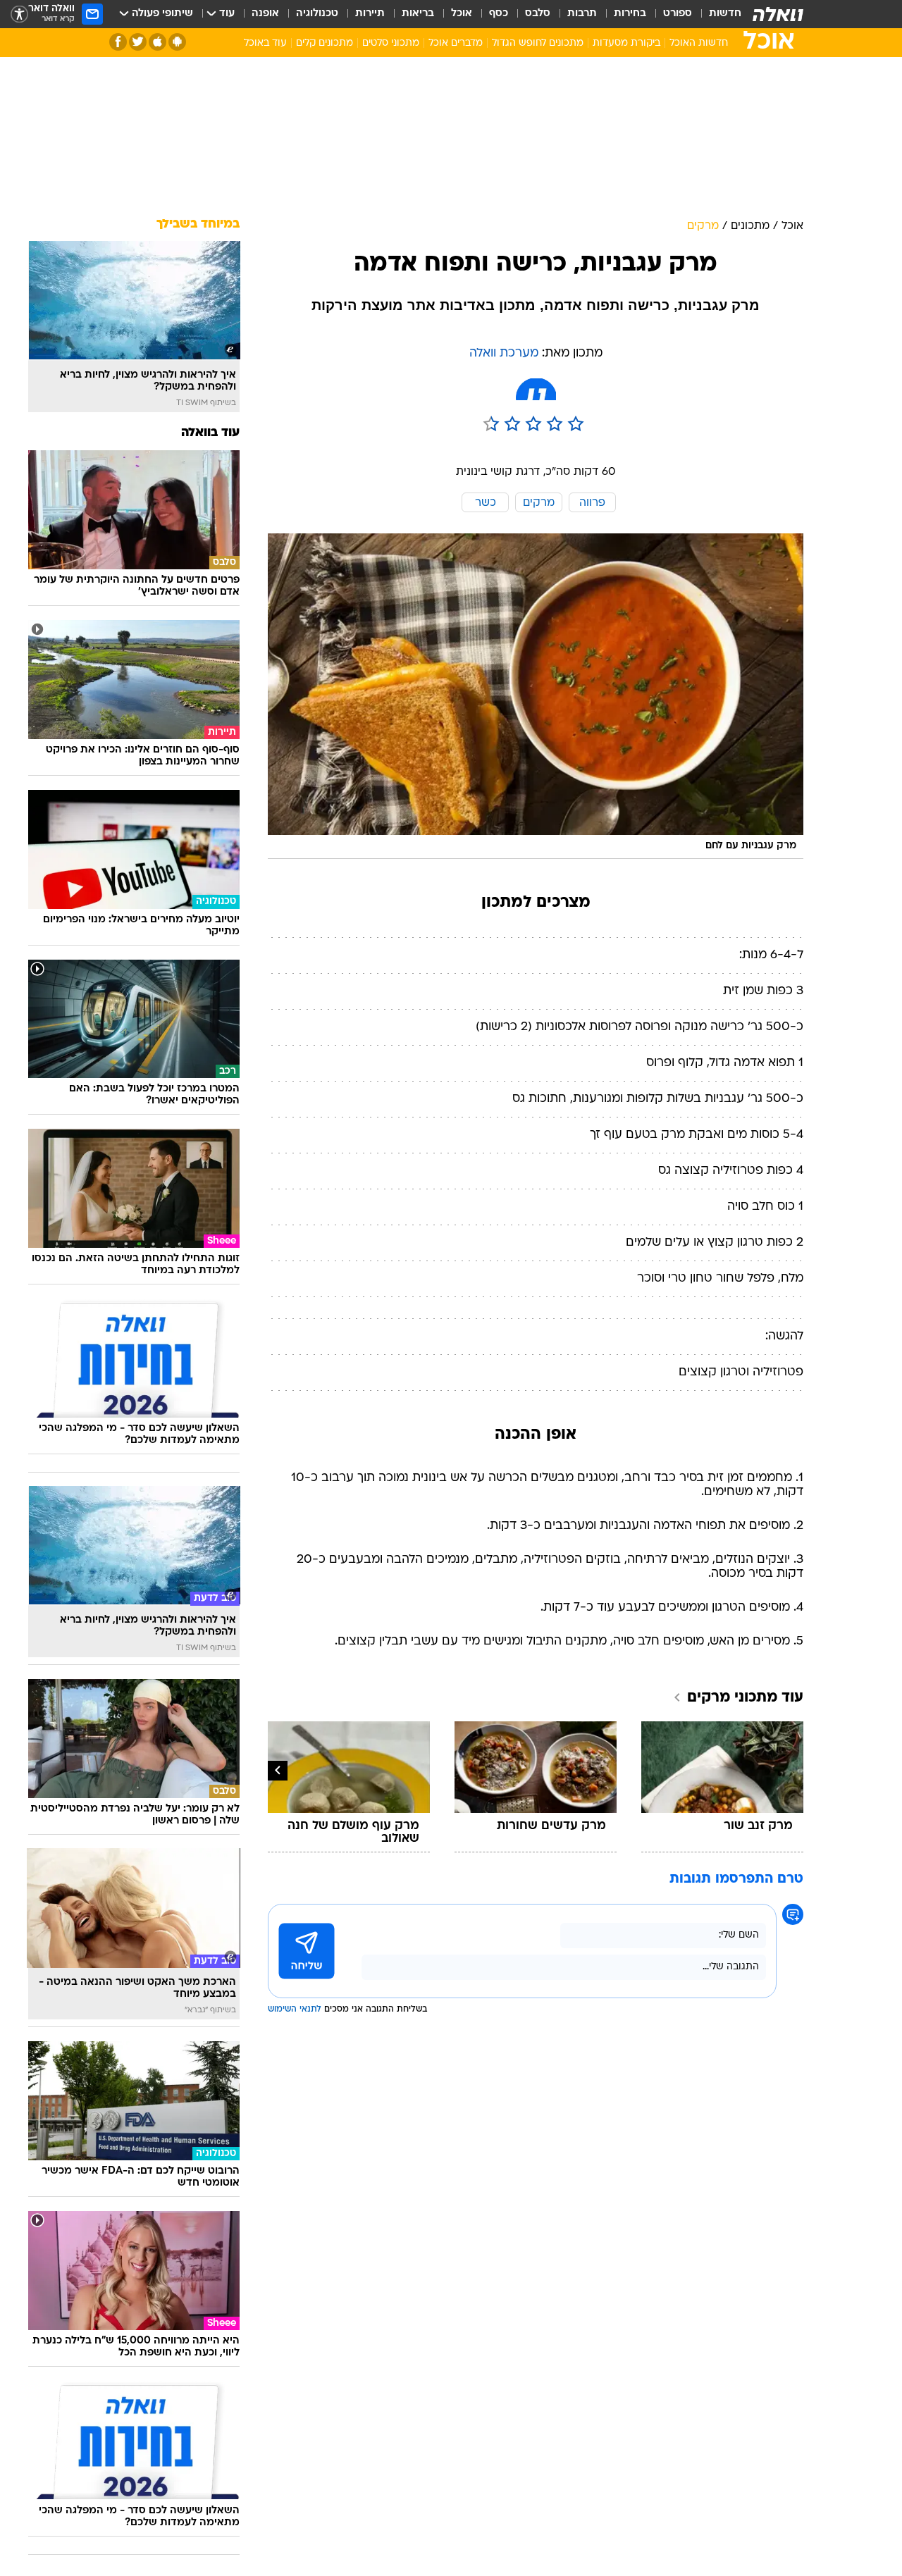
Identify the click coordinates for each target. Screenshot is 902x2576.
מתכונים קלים (325, 43)
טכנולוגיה (317, 14)
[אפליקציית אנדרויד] (177, 42)
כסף (499, 14)
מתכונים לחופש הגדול (538, 43)
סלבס (538, 14)
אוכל (462, 14)
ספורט (678, 14)
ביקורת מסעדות (626, 43)
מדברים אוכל (456, 43)
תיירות (370, 14)
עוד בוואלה (210, 433)
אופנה (265, 14)
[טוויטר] (138, 42)
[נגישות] (19, 14)
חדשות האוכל (699, 43)
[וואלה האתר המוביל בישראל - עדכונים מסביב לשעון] (778, 14)
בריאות (418, 14)
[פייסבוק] (118, 42)
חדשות (725, 14)
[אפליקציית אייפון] (157, 42)
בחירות (630, 14)
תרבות (582, 14)
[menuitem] (717, 14)
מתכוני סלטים (391, 43)
